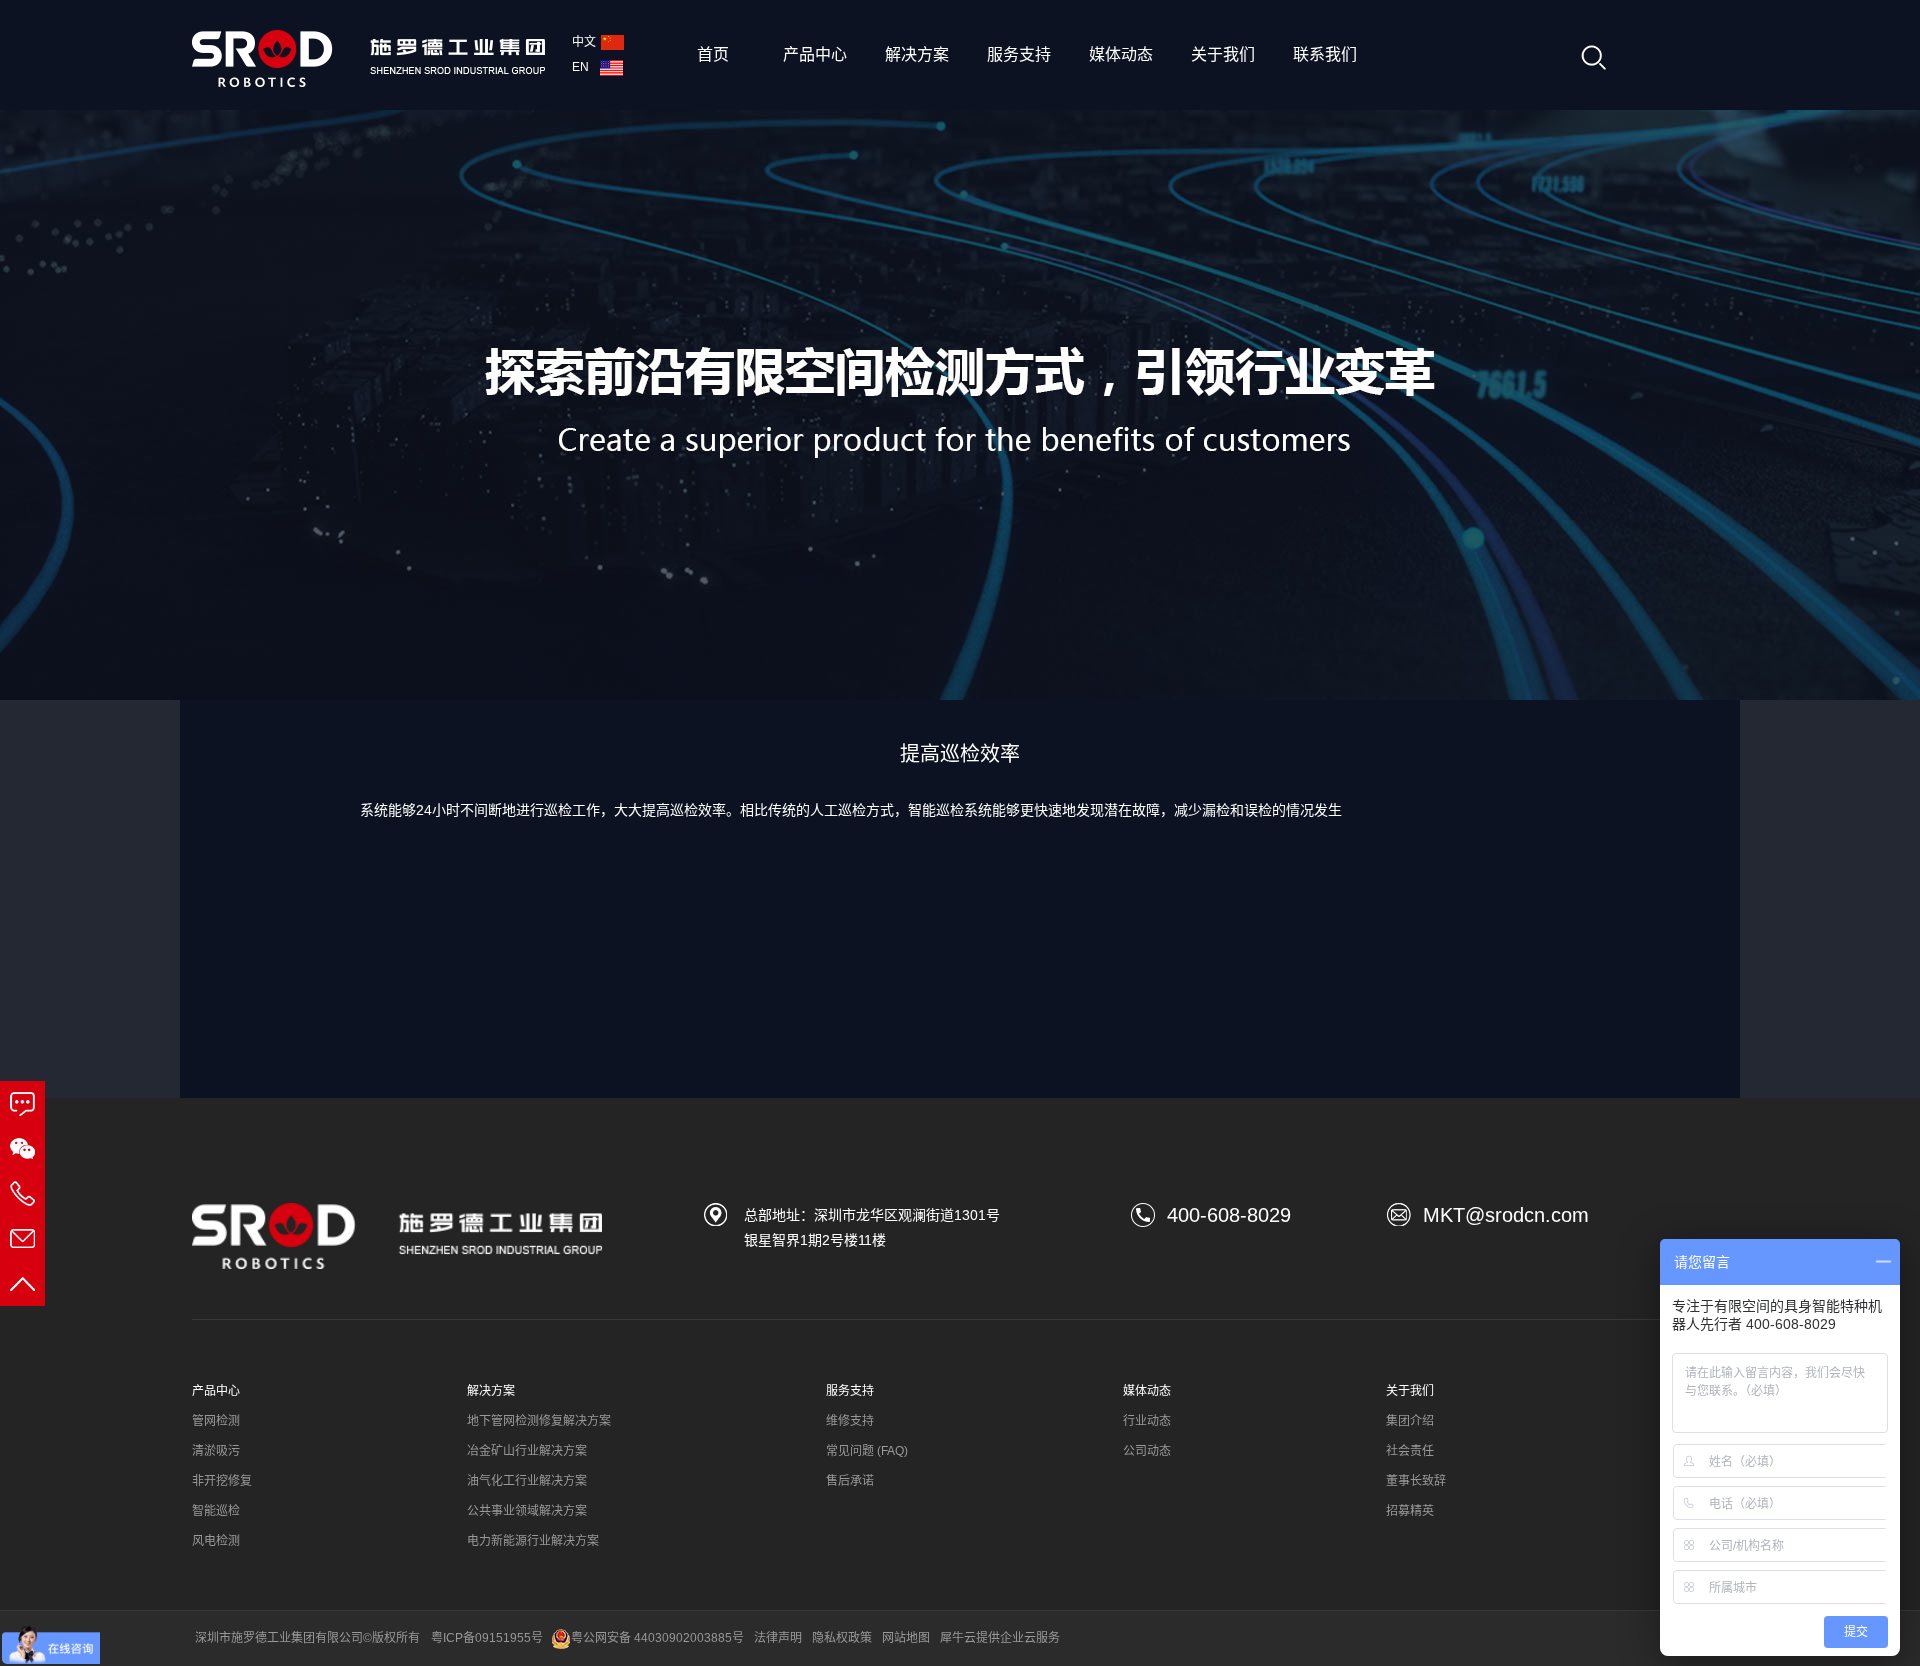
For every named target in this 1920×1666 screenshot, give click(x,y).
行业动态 (1147, 1421)
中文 (584, 42)
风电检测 (216, 1541)
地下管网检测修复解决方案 (539, 1421)
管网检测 (216, 1421)
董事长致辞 (1416, 1481)
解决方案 (917, 54)
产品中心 (815, 54)
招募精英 (1410, 1511)
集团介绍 (1410, 1421)
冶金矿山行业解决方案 (527, 1451)
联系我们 (1325, 54)
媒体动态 (1121, 54)
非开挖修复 (222, 1481)
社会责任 (1410, 1451)
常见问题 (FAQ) (867, 1451)
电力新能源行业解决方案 (533, 1541)
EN (583, 67)
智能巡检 (216, 1511)
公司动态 (1147, 1451)
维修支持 (850, 1421)
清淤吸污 (216, 1451)
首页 (713, 54)
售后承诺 (850, 1481)
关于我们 (1223, 54)
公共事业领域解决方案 (527, 1511)
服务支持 (1019, 54)
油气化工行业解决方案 (527, 1481)
